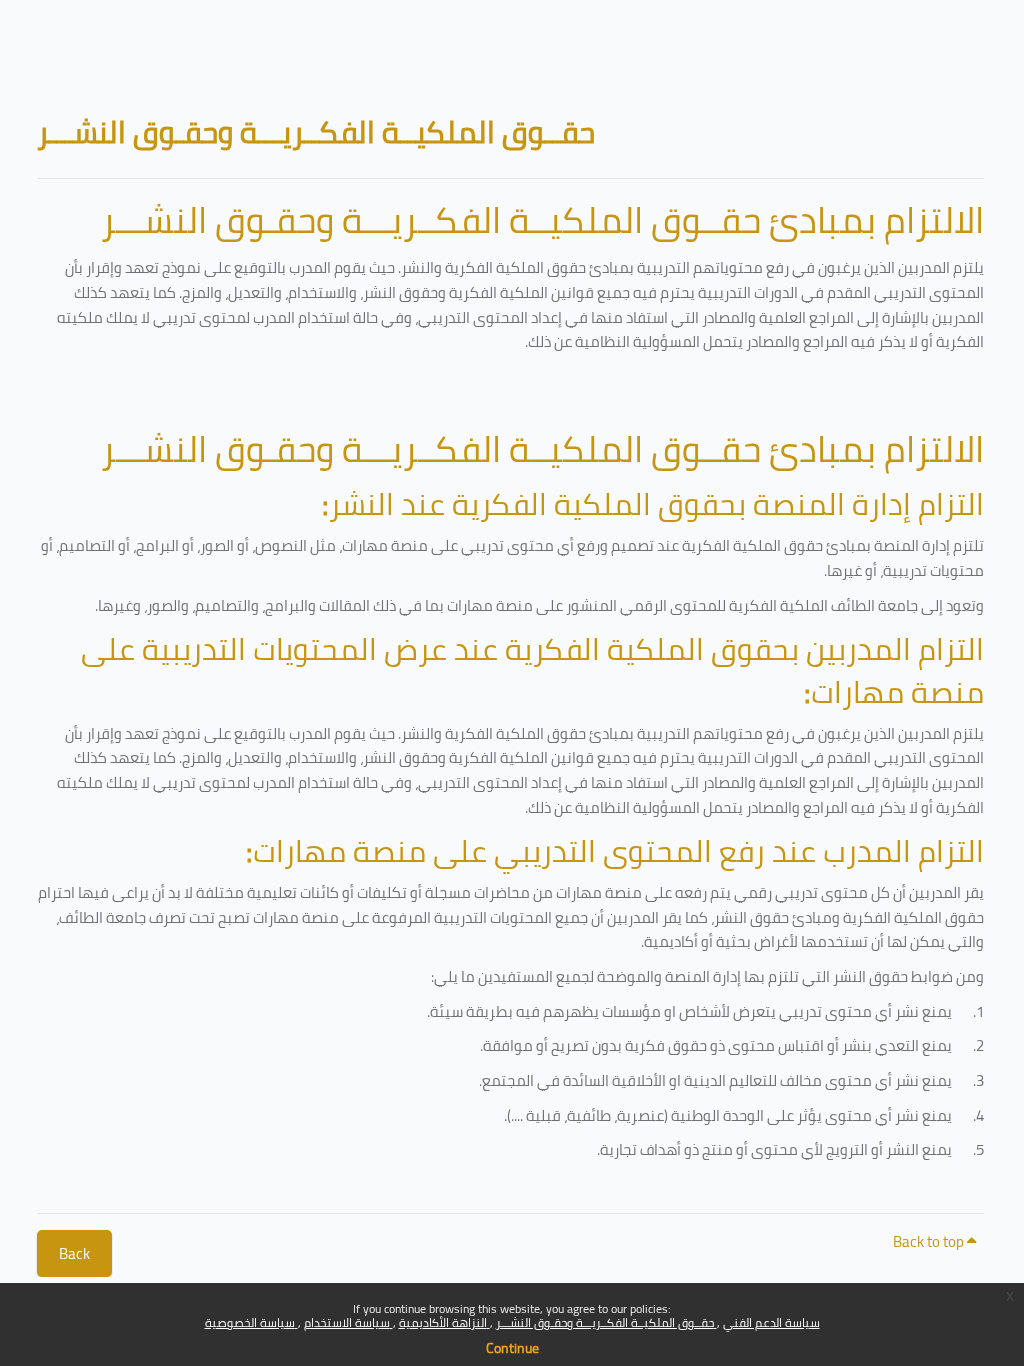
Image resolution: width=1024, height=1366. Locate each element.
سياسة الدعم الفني (771, 1322)
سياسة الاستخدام (348, 1322)
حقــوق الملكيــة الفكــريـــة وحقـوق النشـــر (606, 1322)
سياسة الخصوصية (251, 1322)
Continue (512, 1348)
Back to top (930, 1241)
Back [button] (74, 1253)
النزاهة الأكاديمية (444, 1322)
